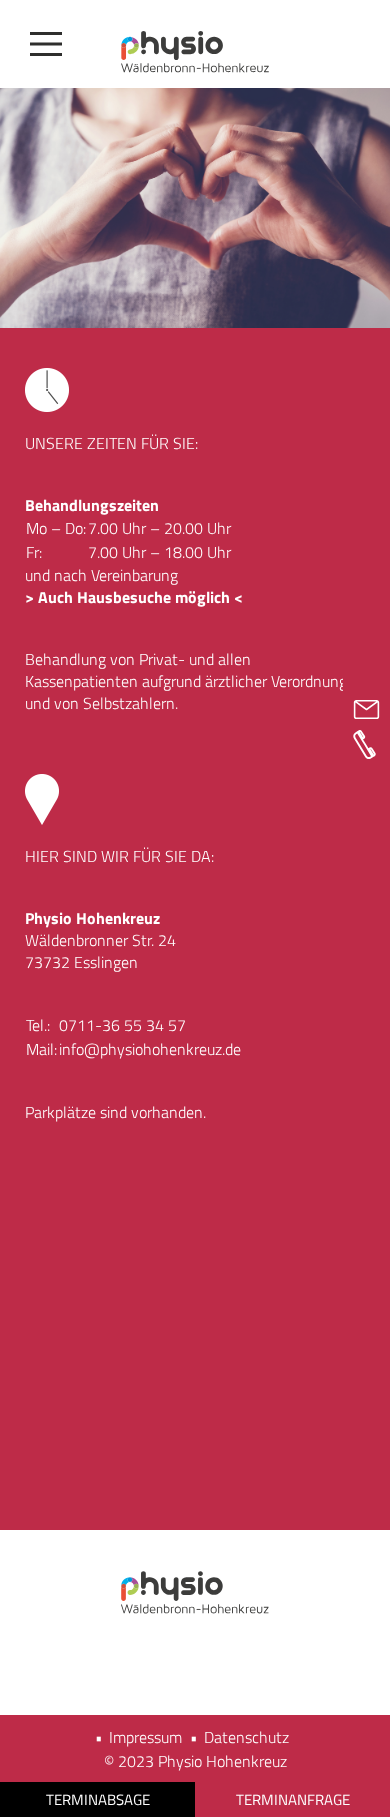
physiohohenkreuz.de (170, 1049)
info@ (79, 1049)
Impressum (145, 1737)
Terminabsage (98, 1799)
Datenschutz (246, 1737)
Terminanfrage (293, 1799)
